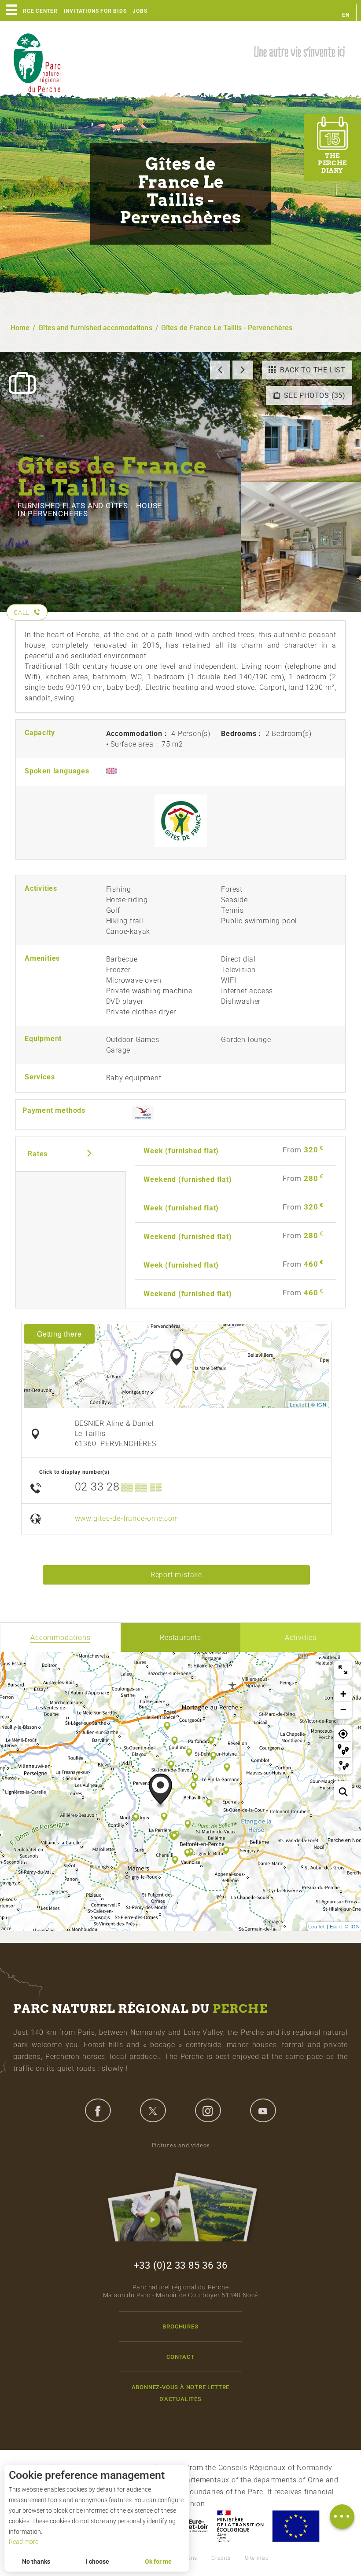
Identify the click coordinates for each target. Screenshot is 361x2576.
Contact (180, 2357)
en (346, 15)
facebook (98, 2110)
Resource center (31, 11)
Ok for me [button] (158, 2561)
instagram (208, 2110)
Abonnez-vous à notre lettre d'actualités (181, 2393)
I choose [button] (98, 2561)
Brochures (180, 2326)
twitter (153, 2110)
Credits (221, 2558)
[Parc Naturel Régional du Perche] (37, 62)
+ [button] (343, 1694)
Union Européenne (295, 2526)
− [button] (343, 1710)
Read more (24, 2542)
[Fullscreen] (343, 1670)
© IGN (319, 1404)
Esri (335, 1926)
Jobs (140, 11)
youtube (263, 2110)
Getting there (59, 1334)
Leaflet (298, 1404)
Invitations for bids (95, 11)
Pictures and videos (181, 2145)
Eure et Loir (190, 2526)
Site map (257, 2558)
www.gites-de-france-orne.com (127, 1518)
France (240, 2526)
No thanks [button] (36, 2561)
